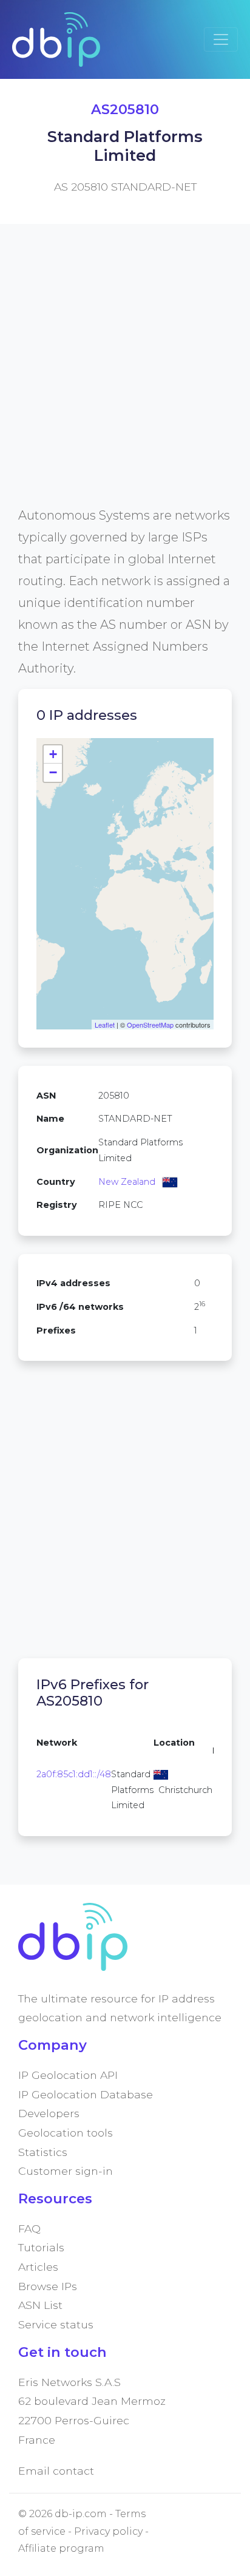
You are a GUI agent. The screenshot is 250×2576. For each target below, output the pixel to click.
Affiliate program (61, 2548)
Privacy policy (108, 2531)
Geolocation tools (66, 2133)
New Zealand (127, 1182)
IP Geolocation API (68, 2075)
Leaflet (105, 1025)
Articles (38, 2267)
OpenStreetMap (150, 1025)
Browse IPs (48, 2286)
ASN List (40, 2305)
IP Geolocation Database (86, 2094)
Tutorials (41, 2247)
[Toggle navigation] (221, 39)
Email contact (56, 2471)
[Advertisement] (125, 379)
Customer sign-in (66, 2171)
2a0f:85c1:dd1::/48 (74, 1774)
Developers (49, 2113)
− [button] (53, 772)
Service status (56, 2324)
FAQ (29, 2229)
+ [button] (53, 754)
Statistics (43, 2152)
